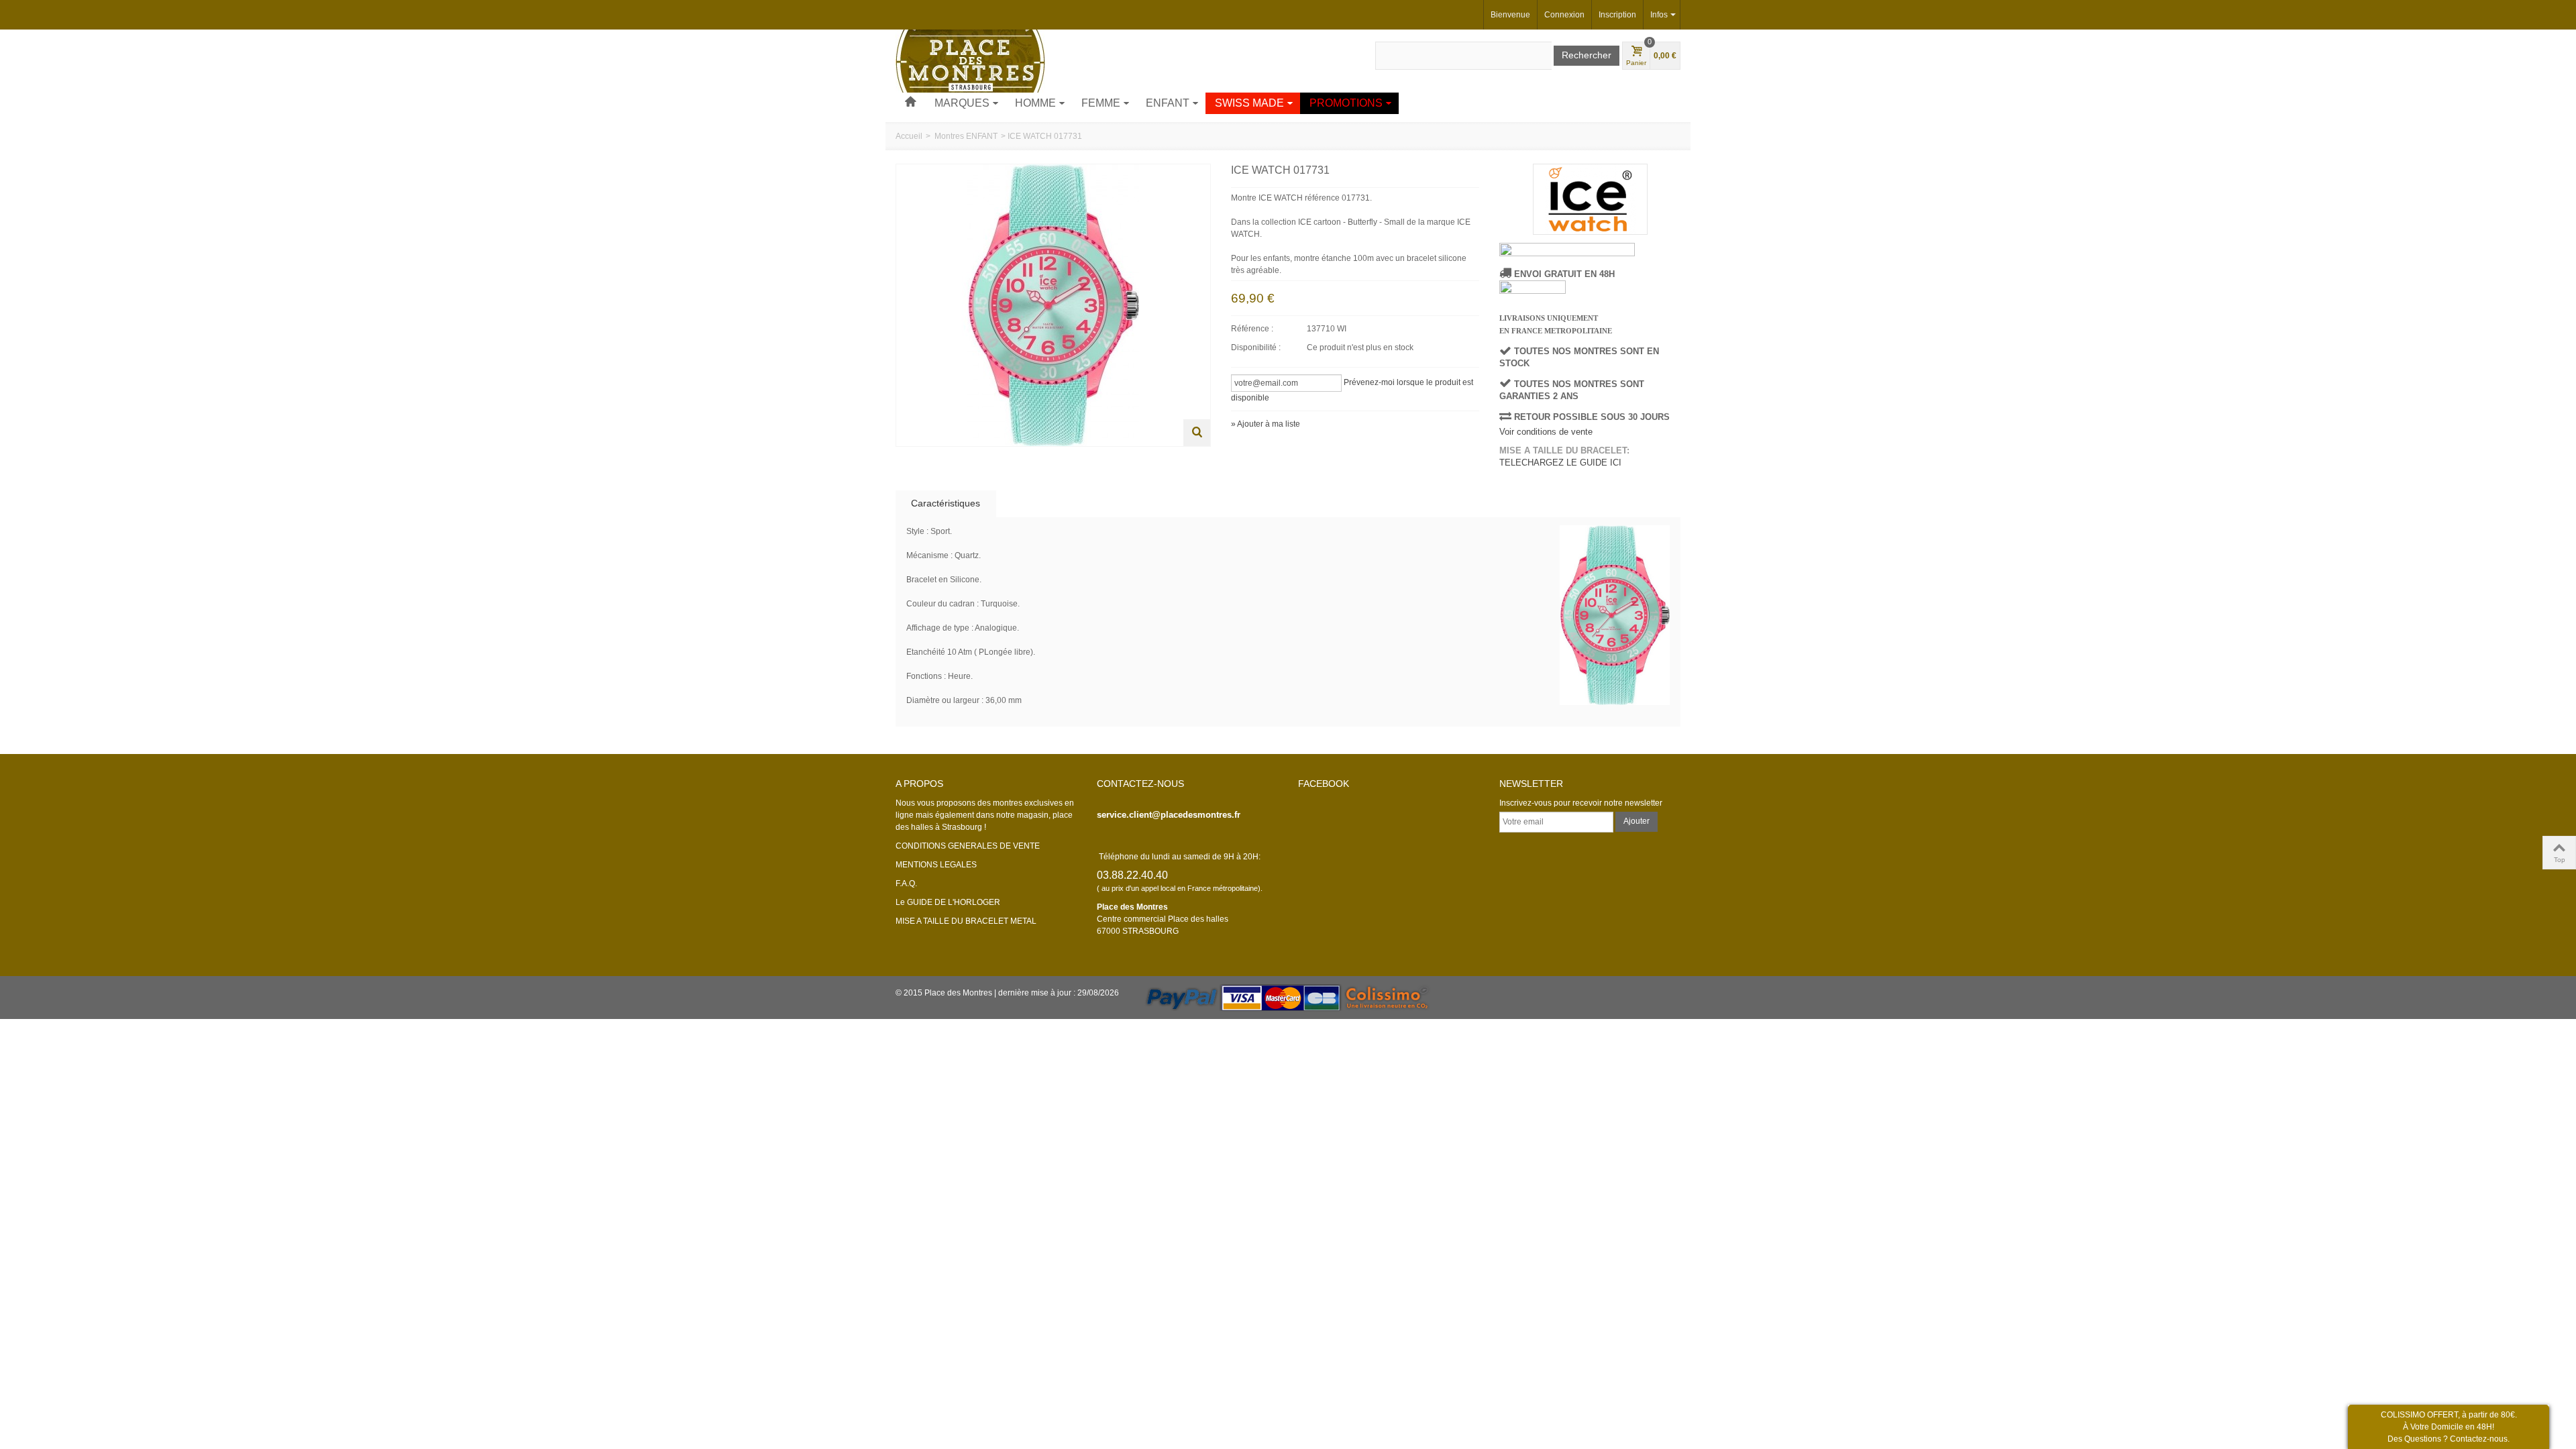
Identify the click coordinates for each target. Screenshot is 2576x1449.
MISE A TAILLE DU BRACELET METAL (966, 921)
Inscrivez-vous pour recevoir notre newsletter (1581, 803)
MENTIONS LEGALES (936, 865)
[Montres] (910, 103)
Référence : (1252, 329)
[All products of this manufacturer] (1590, 199)
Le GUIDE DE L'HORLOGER (948, 902)
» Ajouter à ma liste (1266, 424)
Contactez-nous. (2480, 1439)
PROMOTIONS (1346, 103)
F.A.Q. (906, 883)
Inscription (1617, 15)
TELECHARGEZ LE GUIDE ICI (1560, 463)
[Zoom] (1197, 433)
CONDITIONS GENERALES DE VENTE (968, 846)
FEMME (1101, 103)
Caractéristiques (946, 503)
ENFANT (1168, 103)
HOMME (1035, 103)
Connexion (1564, 15)
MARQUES (962, 103)
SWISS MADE (1249, 103)
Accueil (909, 136)
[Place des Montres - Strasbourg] (970, 60)
